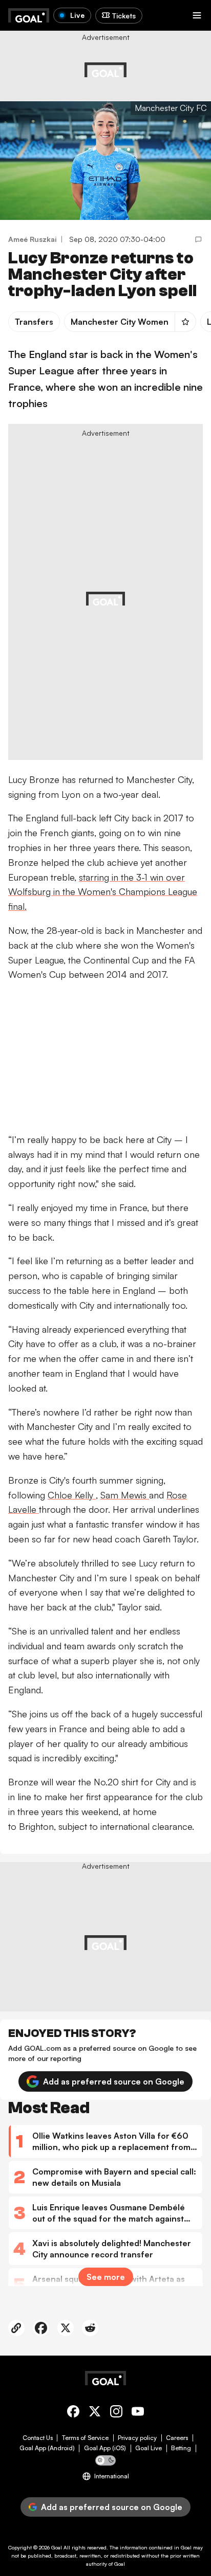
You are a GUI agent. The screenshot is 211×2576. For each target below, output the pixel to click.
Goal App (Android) (47, 2448)
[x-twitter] (95, 2413)
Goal (57, 2547)
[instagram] (116, 2413)
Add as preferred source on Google (114, 2081)
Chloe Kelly (72, 1495)
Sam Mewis (125, 1495)
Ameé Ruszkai (33, 239)
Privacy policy (137, 2438)
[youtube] (138, 2413)
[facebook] (73, 2413)
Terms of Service (85, 2438)
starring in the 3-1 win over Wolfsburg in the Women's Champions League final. (103, 892)
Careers (177, 2438)
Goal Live (149, 2448)
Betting (181, 2448)
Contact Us (38, 2438)
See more (106, 2277)
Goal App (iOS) (105, 2448)
